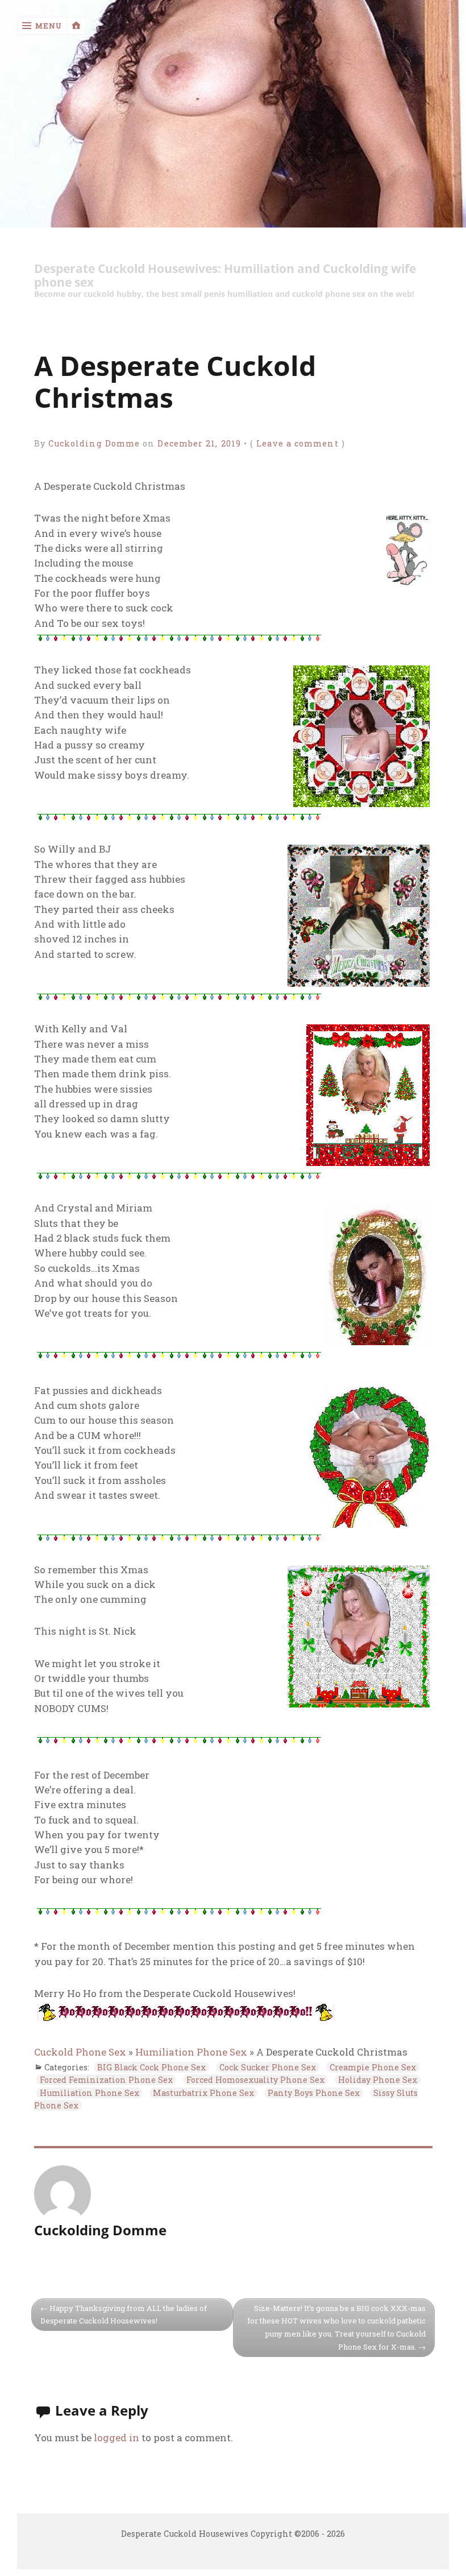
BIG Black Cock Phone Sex (151, 2067)
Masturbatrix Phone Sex (203, 2093)
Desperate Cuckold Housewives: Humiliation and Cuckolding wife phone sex (225, 276)
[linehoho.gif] (186, 2020)
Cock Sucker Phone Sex (268, 2067)
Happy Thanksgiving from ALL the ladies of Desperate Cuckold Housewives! (124, 2315)
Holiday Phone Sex (378, 2080)
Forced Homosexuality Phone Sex (255, 2080)
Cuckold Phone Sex (80, 2052)
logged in (116, 2438)
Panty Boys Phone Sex (314, 2093)
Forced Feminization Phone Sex (106, 2080)
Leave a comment (297, 443)
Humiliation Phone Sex (191, 2052)
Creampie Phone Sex (373, 2067)
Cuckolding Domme (94, 443)
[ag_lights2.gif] (179, 638)
